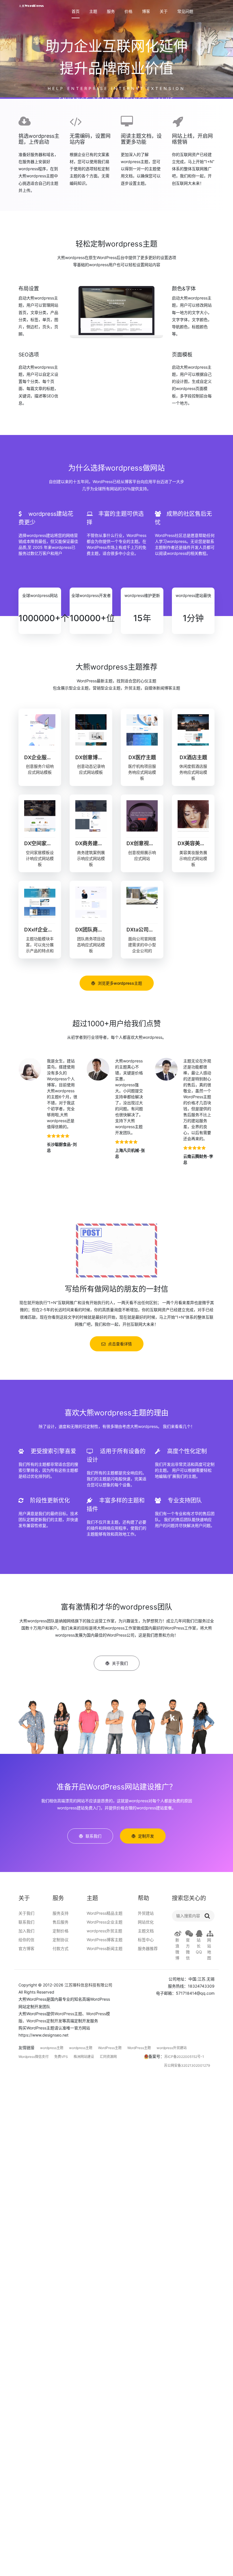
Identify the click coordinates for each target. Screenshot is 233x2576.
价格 (128, 12)
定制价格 (61, 1931)
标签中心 (146, 1940)
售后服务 (61, 1922)
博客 (146, 12)
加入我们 (26, 1931)
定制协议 (61, 1940)
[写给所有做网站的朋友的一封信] (116, 1250)
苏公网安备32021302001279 (187, 2065)
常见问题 (185, 12)
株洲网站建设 (84, 2057)
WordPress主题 (68, 2014)
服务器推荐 (148, 1948)
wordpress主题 (52, 2048)
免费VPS (61, 2057)
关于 (164, 12)
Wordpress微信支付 (34, 2057)
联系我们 (26, 1922)
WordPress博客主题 (105, 1940)
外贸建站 (146, 1913)
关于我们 (26, 1913)
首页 (76, 12)
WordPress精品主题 (105, 1913)
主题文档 (146, 1931)
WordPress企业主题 (105, 1922)
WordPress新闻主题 (105, 1948)
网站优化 (146, 1922)
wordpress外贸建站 (172, 2048)
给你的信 (26, 1940)
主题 (93, 12)
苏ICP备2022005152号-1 (184, 2057)
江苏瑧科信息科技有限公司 (88, 1985)
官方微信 (188, 1949)
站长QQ (199, 1946)
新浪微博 (177, 1949)
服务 (111, 12)
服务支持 (61, 1913)
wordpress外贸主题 (104, 1931)
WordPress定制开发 (44, 2021)
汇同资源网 (108, 2057)
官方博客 (26, 1948)
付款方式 (61, 1948)
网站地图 (209, 1949)
